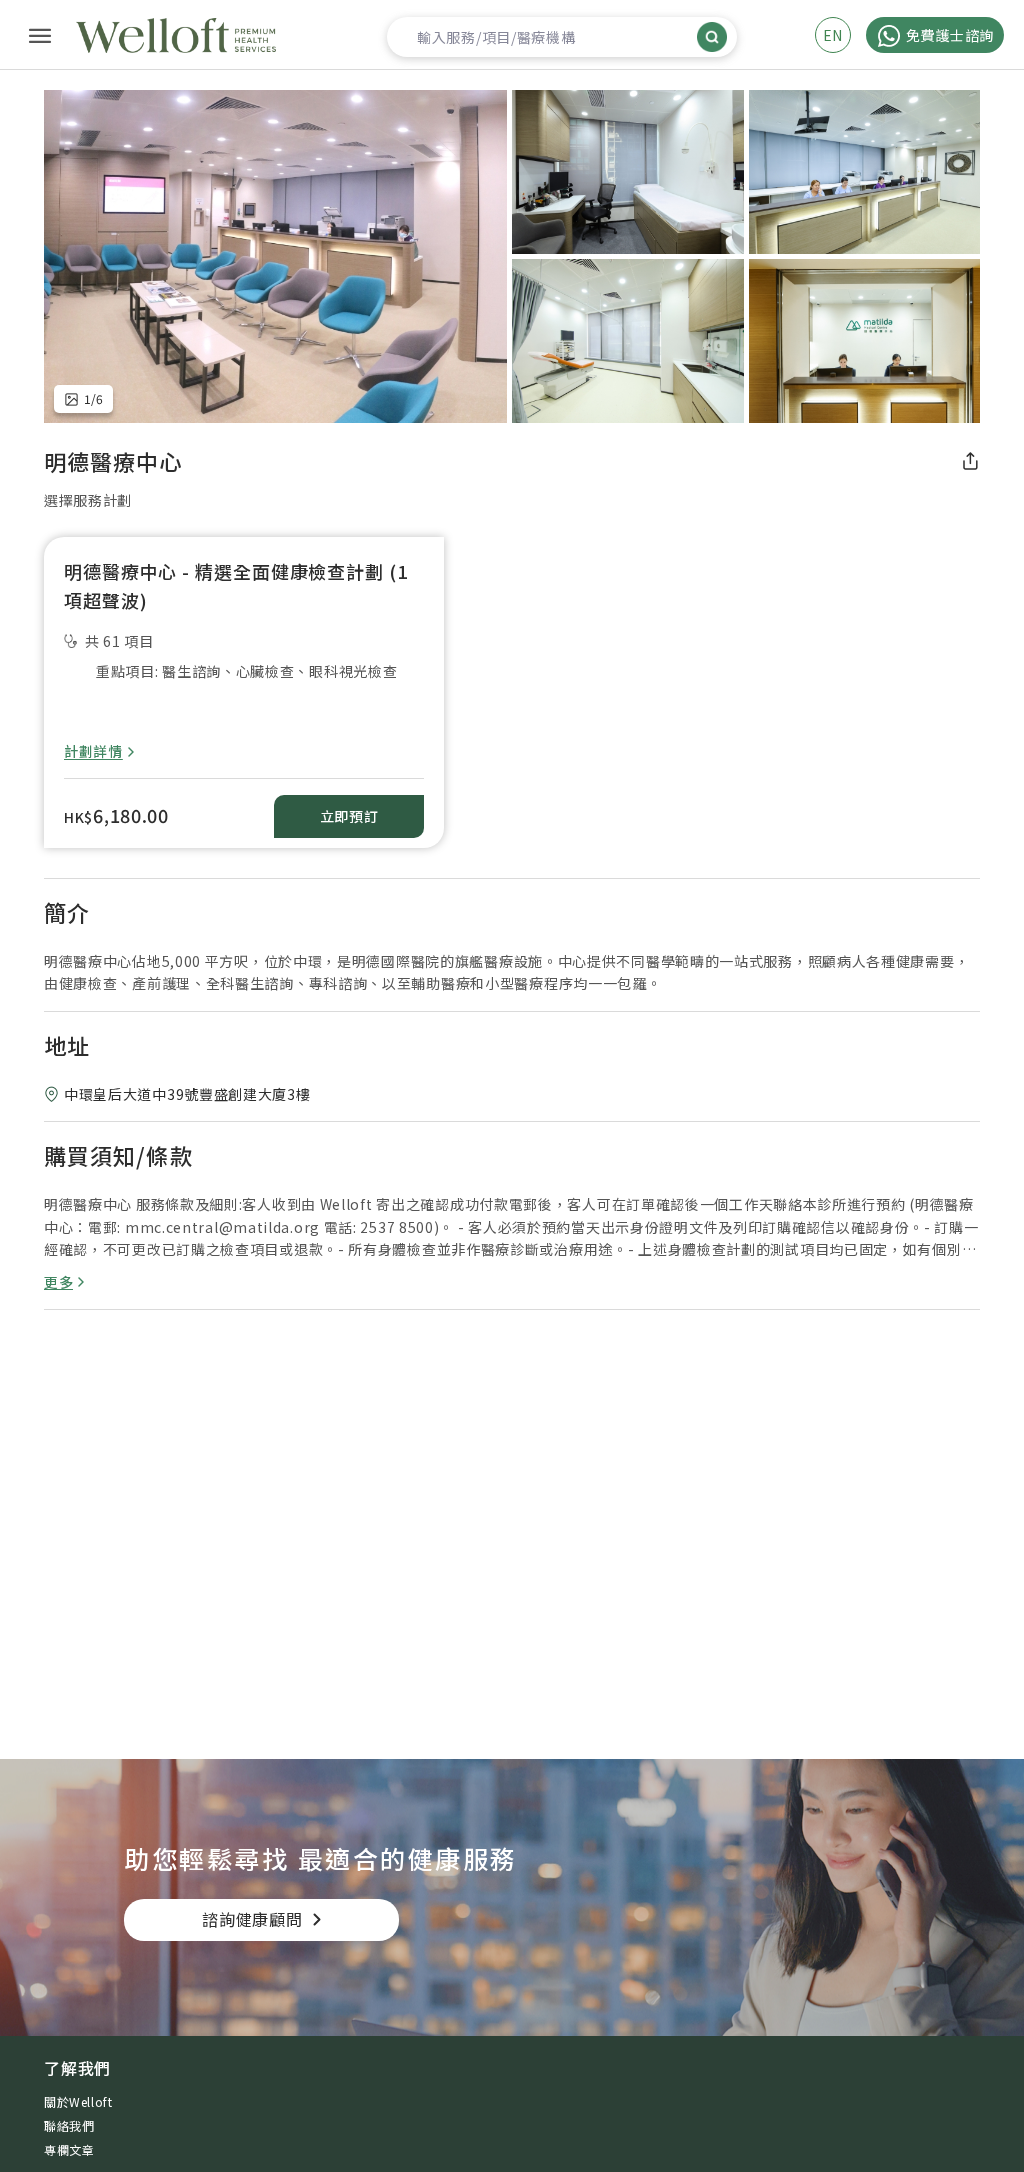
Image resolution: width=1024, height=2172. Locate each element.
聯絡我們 (69, 2125)
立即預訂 (349, 816)
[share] (970, 461)
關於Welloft (78, 2101)
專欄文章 (69, 2149)
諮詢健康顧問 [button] (252, 1919)
